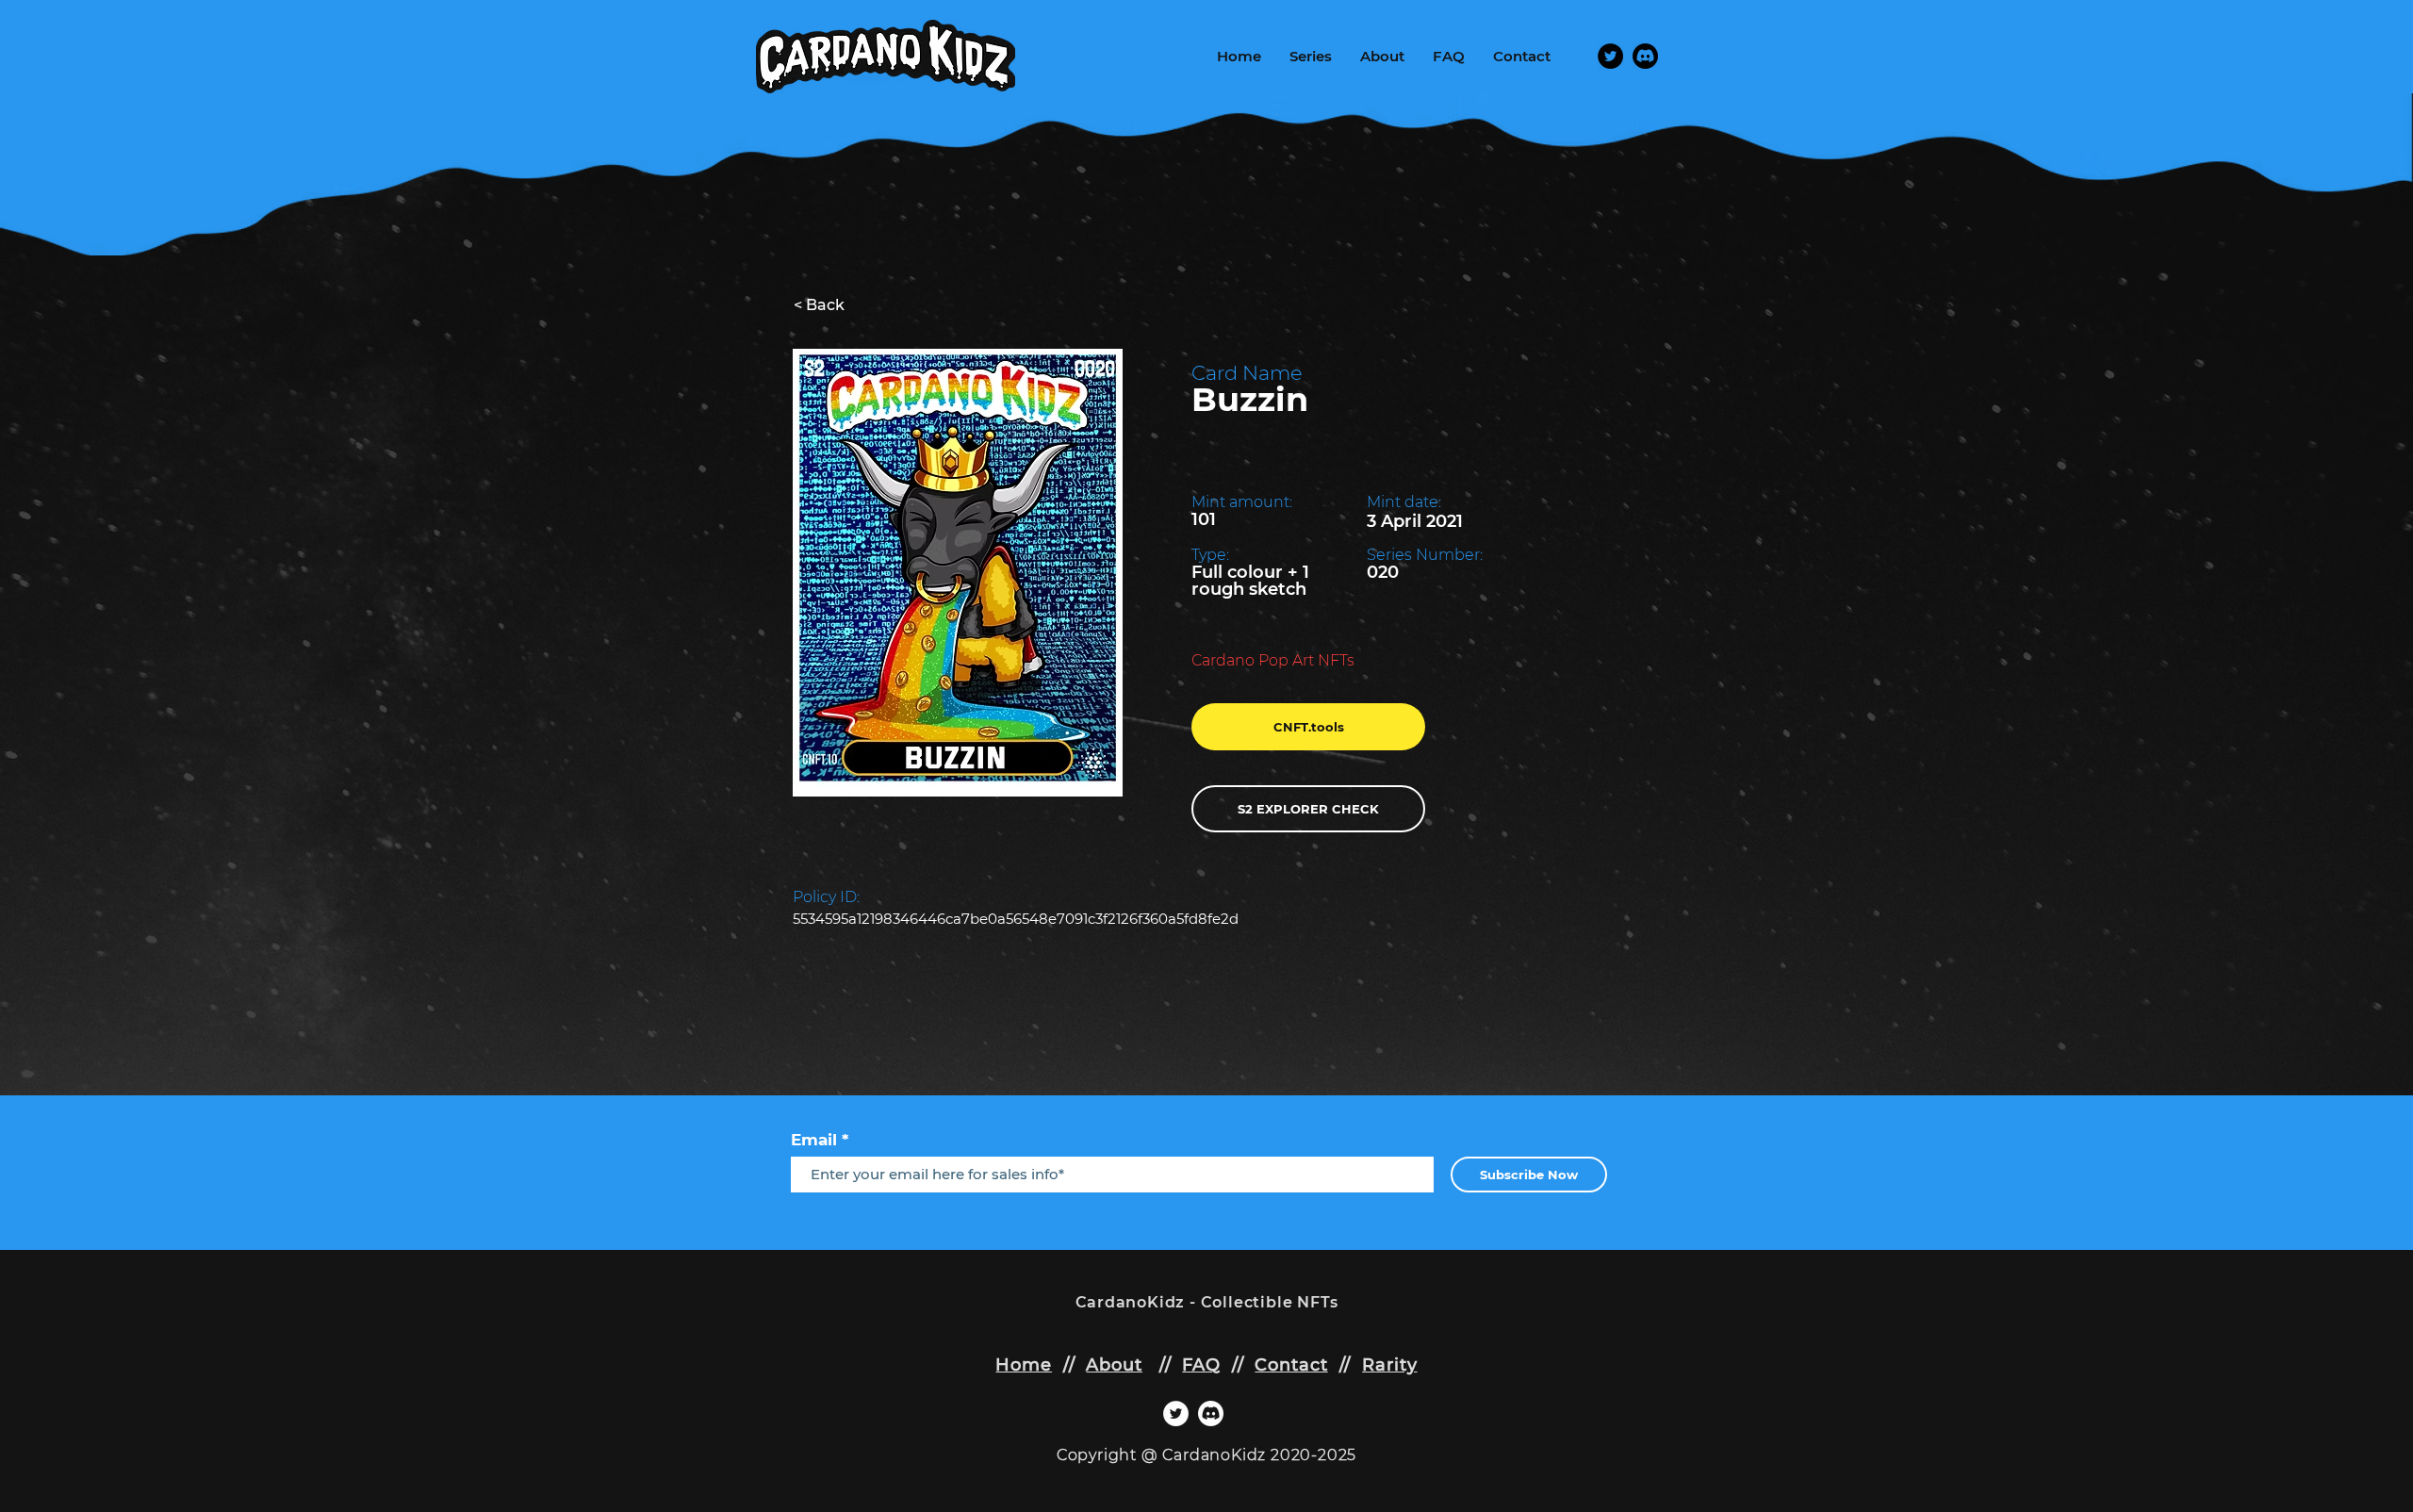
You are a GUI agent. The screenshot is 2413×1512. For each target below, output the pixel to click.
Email (814, 1140)
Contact (1291, 1365)
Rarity (1389, 1365)
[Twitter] (1610, 56)
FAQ (1201, 1365)
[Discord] (1645, 56)
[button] (1311, 57)
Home (1024, 1365)
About (1114, 1365)
